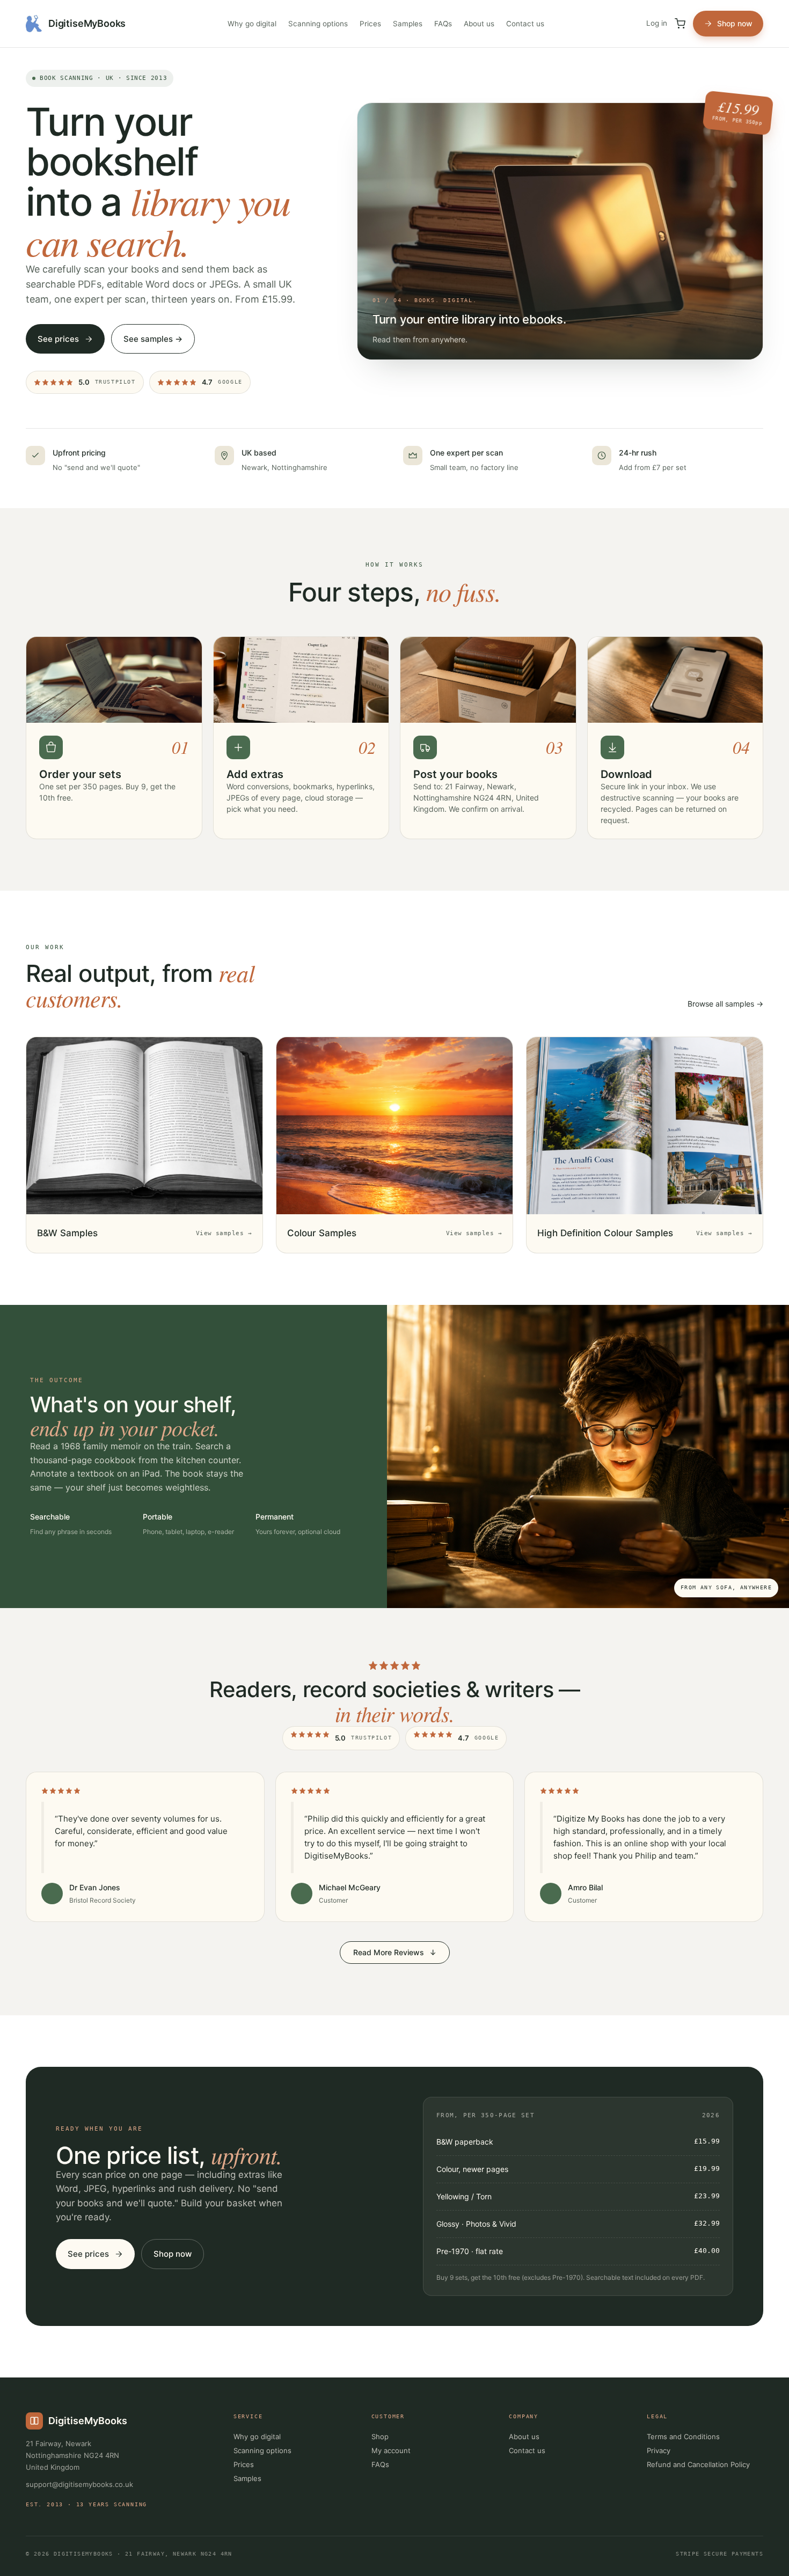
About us (479, 24)
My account (391, 2450)
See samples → (153, 339)
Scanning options (318, 24)
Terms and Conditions (683, 2436)
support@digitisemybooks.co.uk (79, 2484)
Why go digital (252, 24)
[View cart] (680, 24)
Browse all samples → (725, 1004)
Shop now (735, 23)
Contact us (525, 24)
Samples (408, 24)
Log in (657, 23)
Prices (370, 24)
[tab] (717, 120)
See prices (58, 339)
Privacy (659, 2450)
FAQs (443, 24)
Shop (380, 2436)
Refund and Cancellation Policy (698, 2464)
